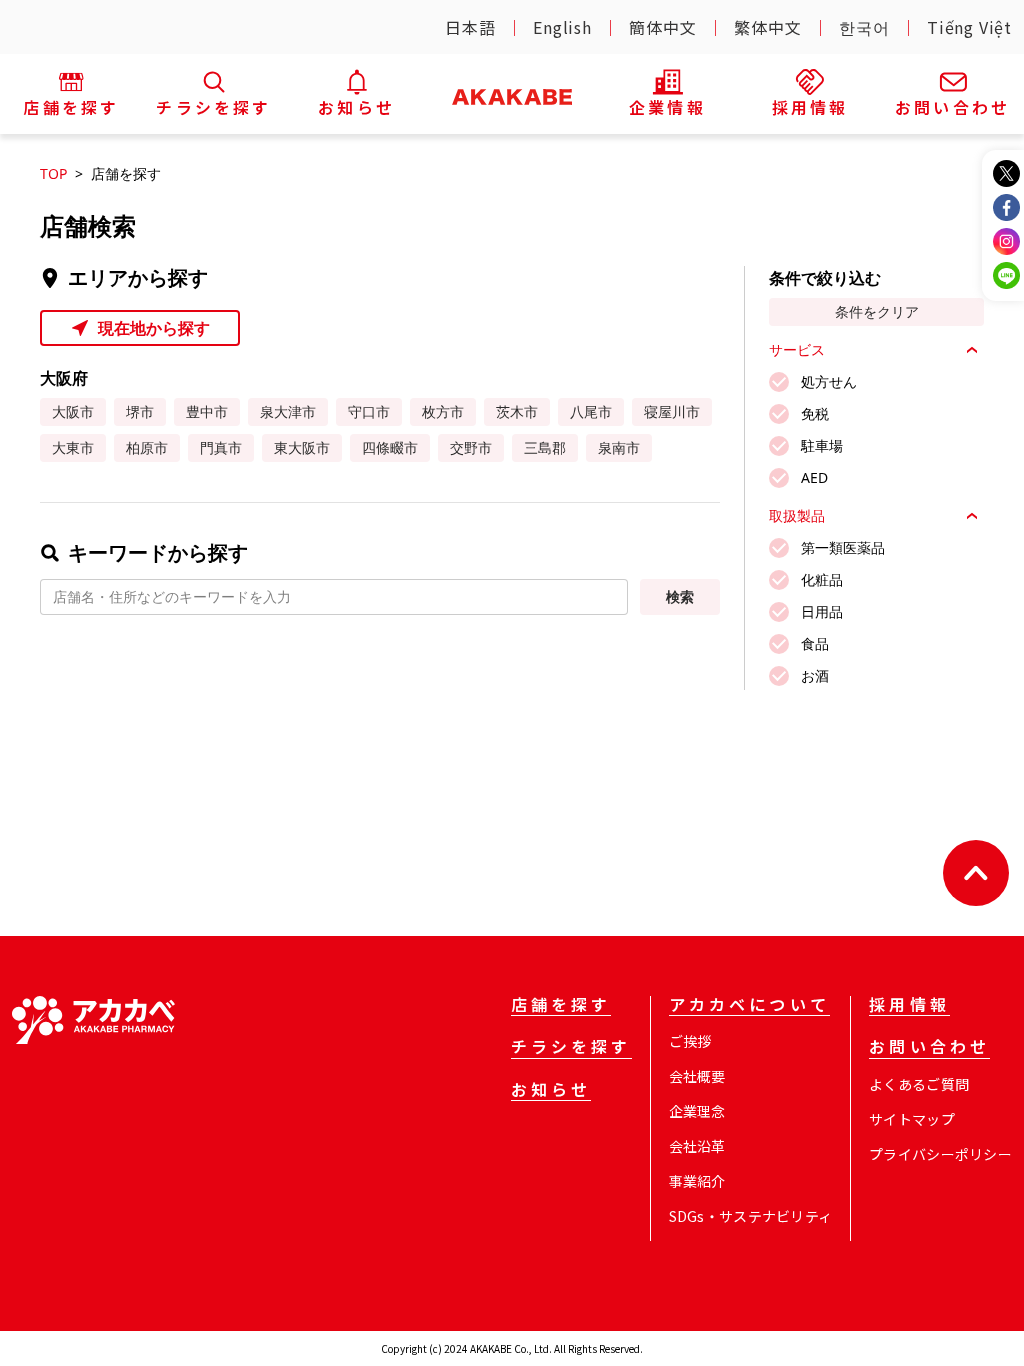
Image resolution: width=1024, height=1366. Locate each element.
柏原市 (147, 447)
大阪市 (73, 411)
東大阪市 (302, 447)
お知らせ (551, 1091)
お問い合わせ (929, 1048)
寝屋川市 (672, 411)
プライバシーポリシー (940, 1154)
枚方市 (443, 411)
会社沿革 (697, 1146)
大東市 (73, 447)
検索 (680, 596)
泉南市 (619, 447)
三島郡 (545, 447)
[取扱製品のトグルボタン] (972, 516)
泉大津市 (288, 411)
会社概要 (697, 1076)
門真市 (221, 447)
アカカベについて (749, 1006)
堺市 (140, 411)
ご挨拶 (690, 1041)
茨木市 (517, 411)
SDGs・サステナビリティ (751, 1216)
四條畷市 (390, 447)
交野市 (471, 447)
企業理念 (697, 1111)
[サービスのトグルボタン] (972, 350)
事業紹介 (697, 1181)
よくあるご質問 (919, 1084)
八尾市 (591, 411)
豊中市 (207, 411)
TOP (53, 173)
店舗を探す (561, 1006)
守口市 (369, 411)
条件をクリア (877, 311)
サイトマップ (912, 1119)
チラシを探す (571, 1048)
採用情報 (909, 1006)
